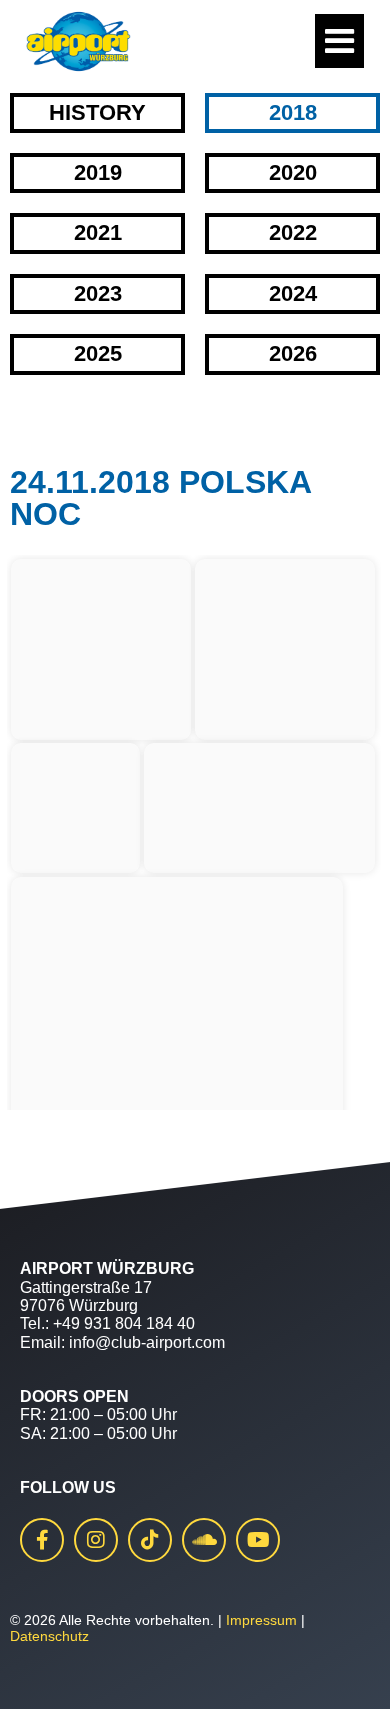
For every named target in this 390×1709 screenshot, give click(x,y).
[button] (36, 1673)
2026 (293, 353)
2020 (293, 172)
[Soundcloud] (204, 1540)
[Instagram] (96, 1540)
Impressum (261, 1620)
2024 (293, 293)
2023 (98, 293)
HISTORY (97, 112)
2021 (98, 232)
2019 (98, 172)
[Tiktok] (150, 1540)
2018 (293, 112)
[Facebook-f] (42, 1540)
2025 (98, 353)
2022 (293, 232)
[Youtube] (258, 1540)
